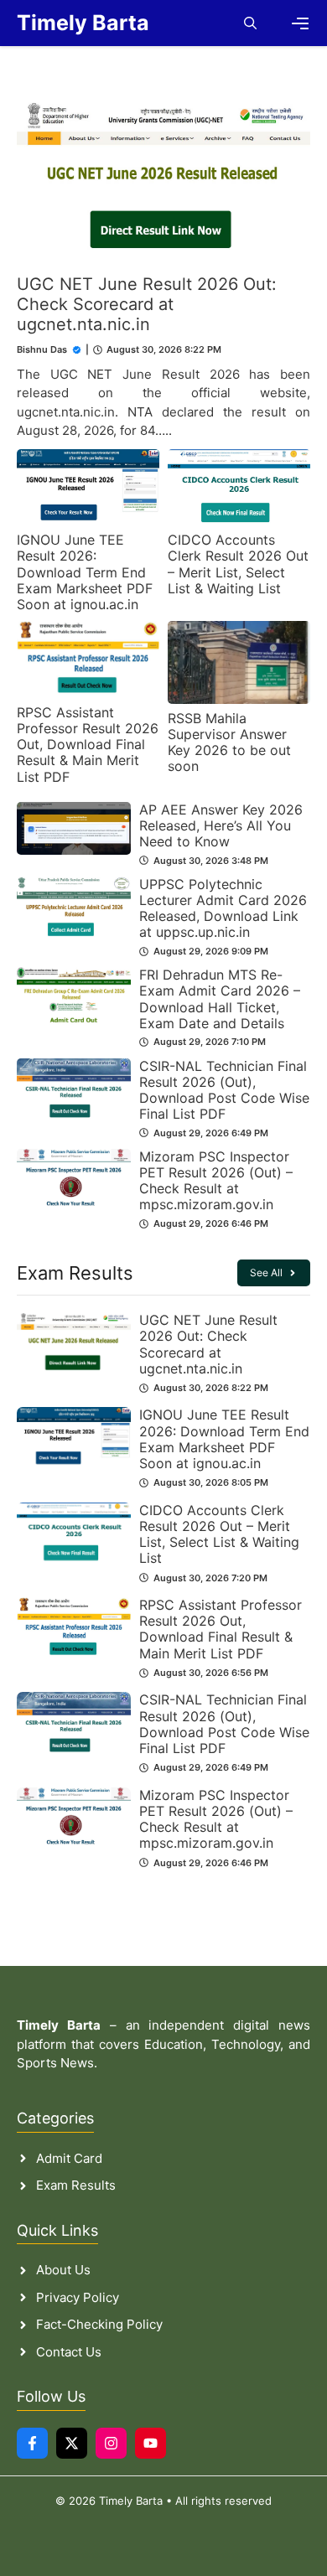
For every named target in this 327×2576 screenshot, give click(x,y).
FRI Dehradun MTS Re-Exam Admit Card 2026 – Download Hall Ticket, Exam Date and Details (220, 999)
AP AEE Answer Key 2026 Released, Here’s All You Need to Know (221, 825)
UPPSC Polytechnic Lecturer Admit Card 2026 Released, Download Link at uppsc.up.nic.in (223, 908)
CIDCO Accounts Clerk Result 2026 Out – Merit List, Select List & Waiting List (238, 564)
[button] (250, 23)
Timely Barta (83, 23)
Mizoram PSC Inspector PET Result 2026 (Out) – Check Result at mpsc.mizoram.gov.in (216, 1181)
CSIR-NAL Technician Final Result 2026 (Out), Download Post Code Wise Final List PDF (224, 1090)
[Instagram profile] (111, 2443)
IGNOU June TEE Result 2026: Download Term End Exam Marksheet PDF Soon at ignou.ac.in (85, 572)
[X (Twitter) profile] (72, 2443)
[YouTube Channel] (151, 2443)
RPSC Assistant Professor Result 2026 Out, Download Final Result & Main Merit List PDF (88, 745)
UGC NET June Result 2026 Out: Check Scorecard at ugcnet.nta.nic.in (147, 304)
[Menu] (300, 23)
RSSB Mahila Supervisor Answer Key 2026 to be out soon (229, 742)
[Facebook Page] (32, 2443)
